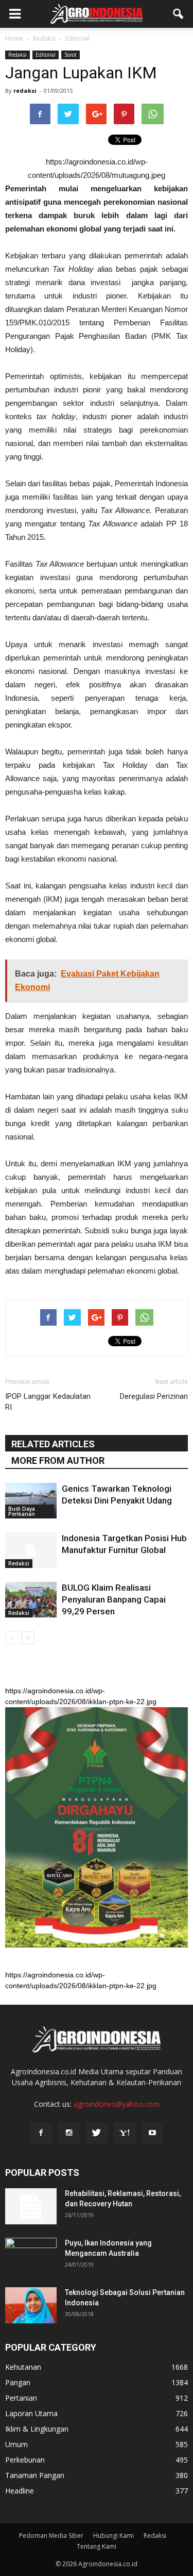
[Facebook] (41, 2133)
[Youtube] (152, 2133)
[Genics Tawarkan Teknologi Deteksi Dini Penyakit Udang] (31, 1501)
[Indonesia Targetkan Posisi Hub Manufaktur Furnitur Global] (31, 1550)
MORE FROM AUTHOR (58, 1460)
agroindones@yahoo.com (117, 2104)
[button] (179, 14)
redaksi (25, 90)
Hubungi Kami (113, 2536)
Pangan (18, 2382)
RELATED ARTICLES (53, 1444)
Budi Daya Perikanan (22, 1511)
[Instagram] (69, 2133)
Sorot (71, 55)
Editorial (46, 55)
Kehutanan (23, 2367)
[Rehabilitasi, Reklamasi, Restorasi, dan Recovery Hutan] (31, 2206)
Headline (20, 2491)
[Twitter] (97, 2133)
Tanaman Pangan (35, 2475)
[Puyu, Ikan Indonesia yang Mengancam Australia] (31, 2256)
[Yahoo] (125, 2133)
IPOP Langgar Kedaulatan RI (48, 1402)
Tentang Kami (97, 2546)
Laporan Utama (31, 2413)
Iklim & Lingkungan (37, 2429)
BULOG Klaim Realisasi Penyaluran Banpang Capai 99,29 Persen (114, 1599)
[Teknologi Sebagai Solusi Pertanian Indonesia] (31, 2305)
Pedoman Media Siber (51, 2536)
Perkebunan (25, 2460)
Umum (16, 2444)
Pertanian (21, 2398)
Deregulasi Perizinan (154, 1396)
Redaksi (17, 55)
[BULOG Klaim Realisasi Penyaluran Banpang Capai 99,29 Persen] (31, 1600)
